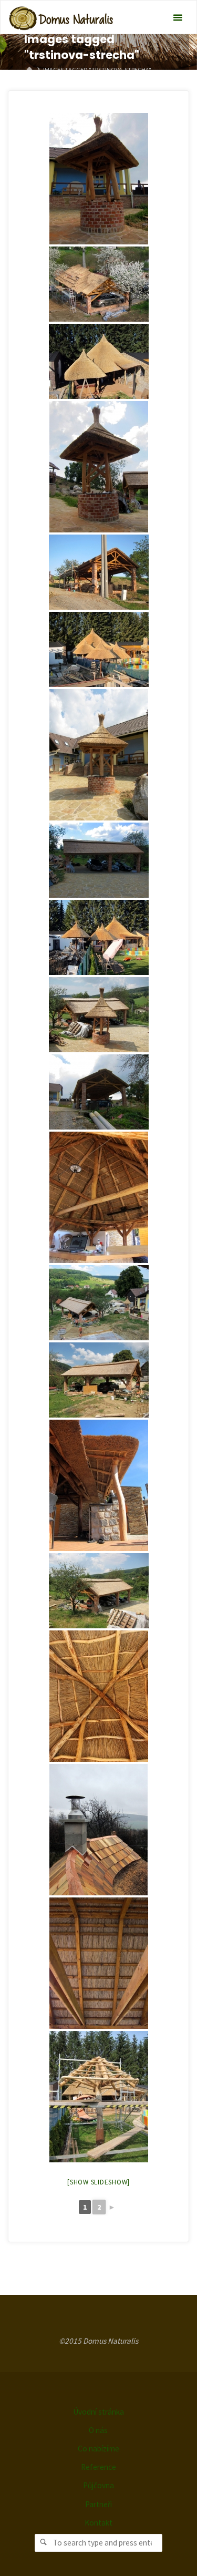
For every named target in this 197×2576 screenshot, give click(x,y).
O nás (98, 2430)
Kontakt (98, 2523)
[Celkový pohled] (99, 649)
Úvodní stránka (98, 2412)
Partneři (98, 2504)
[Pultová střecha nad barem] (99, 1485)
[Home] (29, 70)
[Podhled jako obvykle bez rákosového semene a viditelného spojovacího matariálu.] (99, 1963)
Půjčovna (98, 2485)
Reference (98, 2467)
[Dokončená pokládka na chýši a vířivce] (99, 361)
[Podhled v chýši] (99, 1197)
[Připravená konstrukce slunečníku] (99, 2097)
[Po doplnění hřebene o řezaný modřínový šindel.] (98, 1830)
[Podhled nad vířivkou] (99, 1696)
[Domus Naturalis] (61, 18)
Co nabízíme (98, 2449)
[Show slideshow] (98, 2182)
